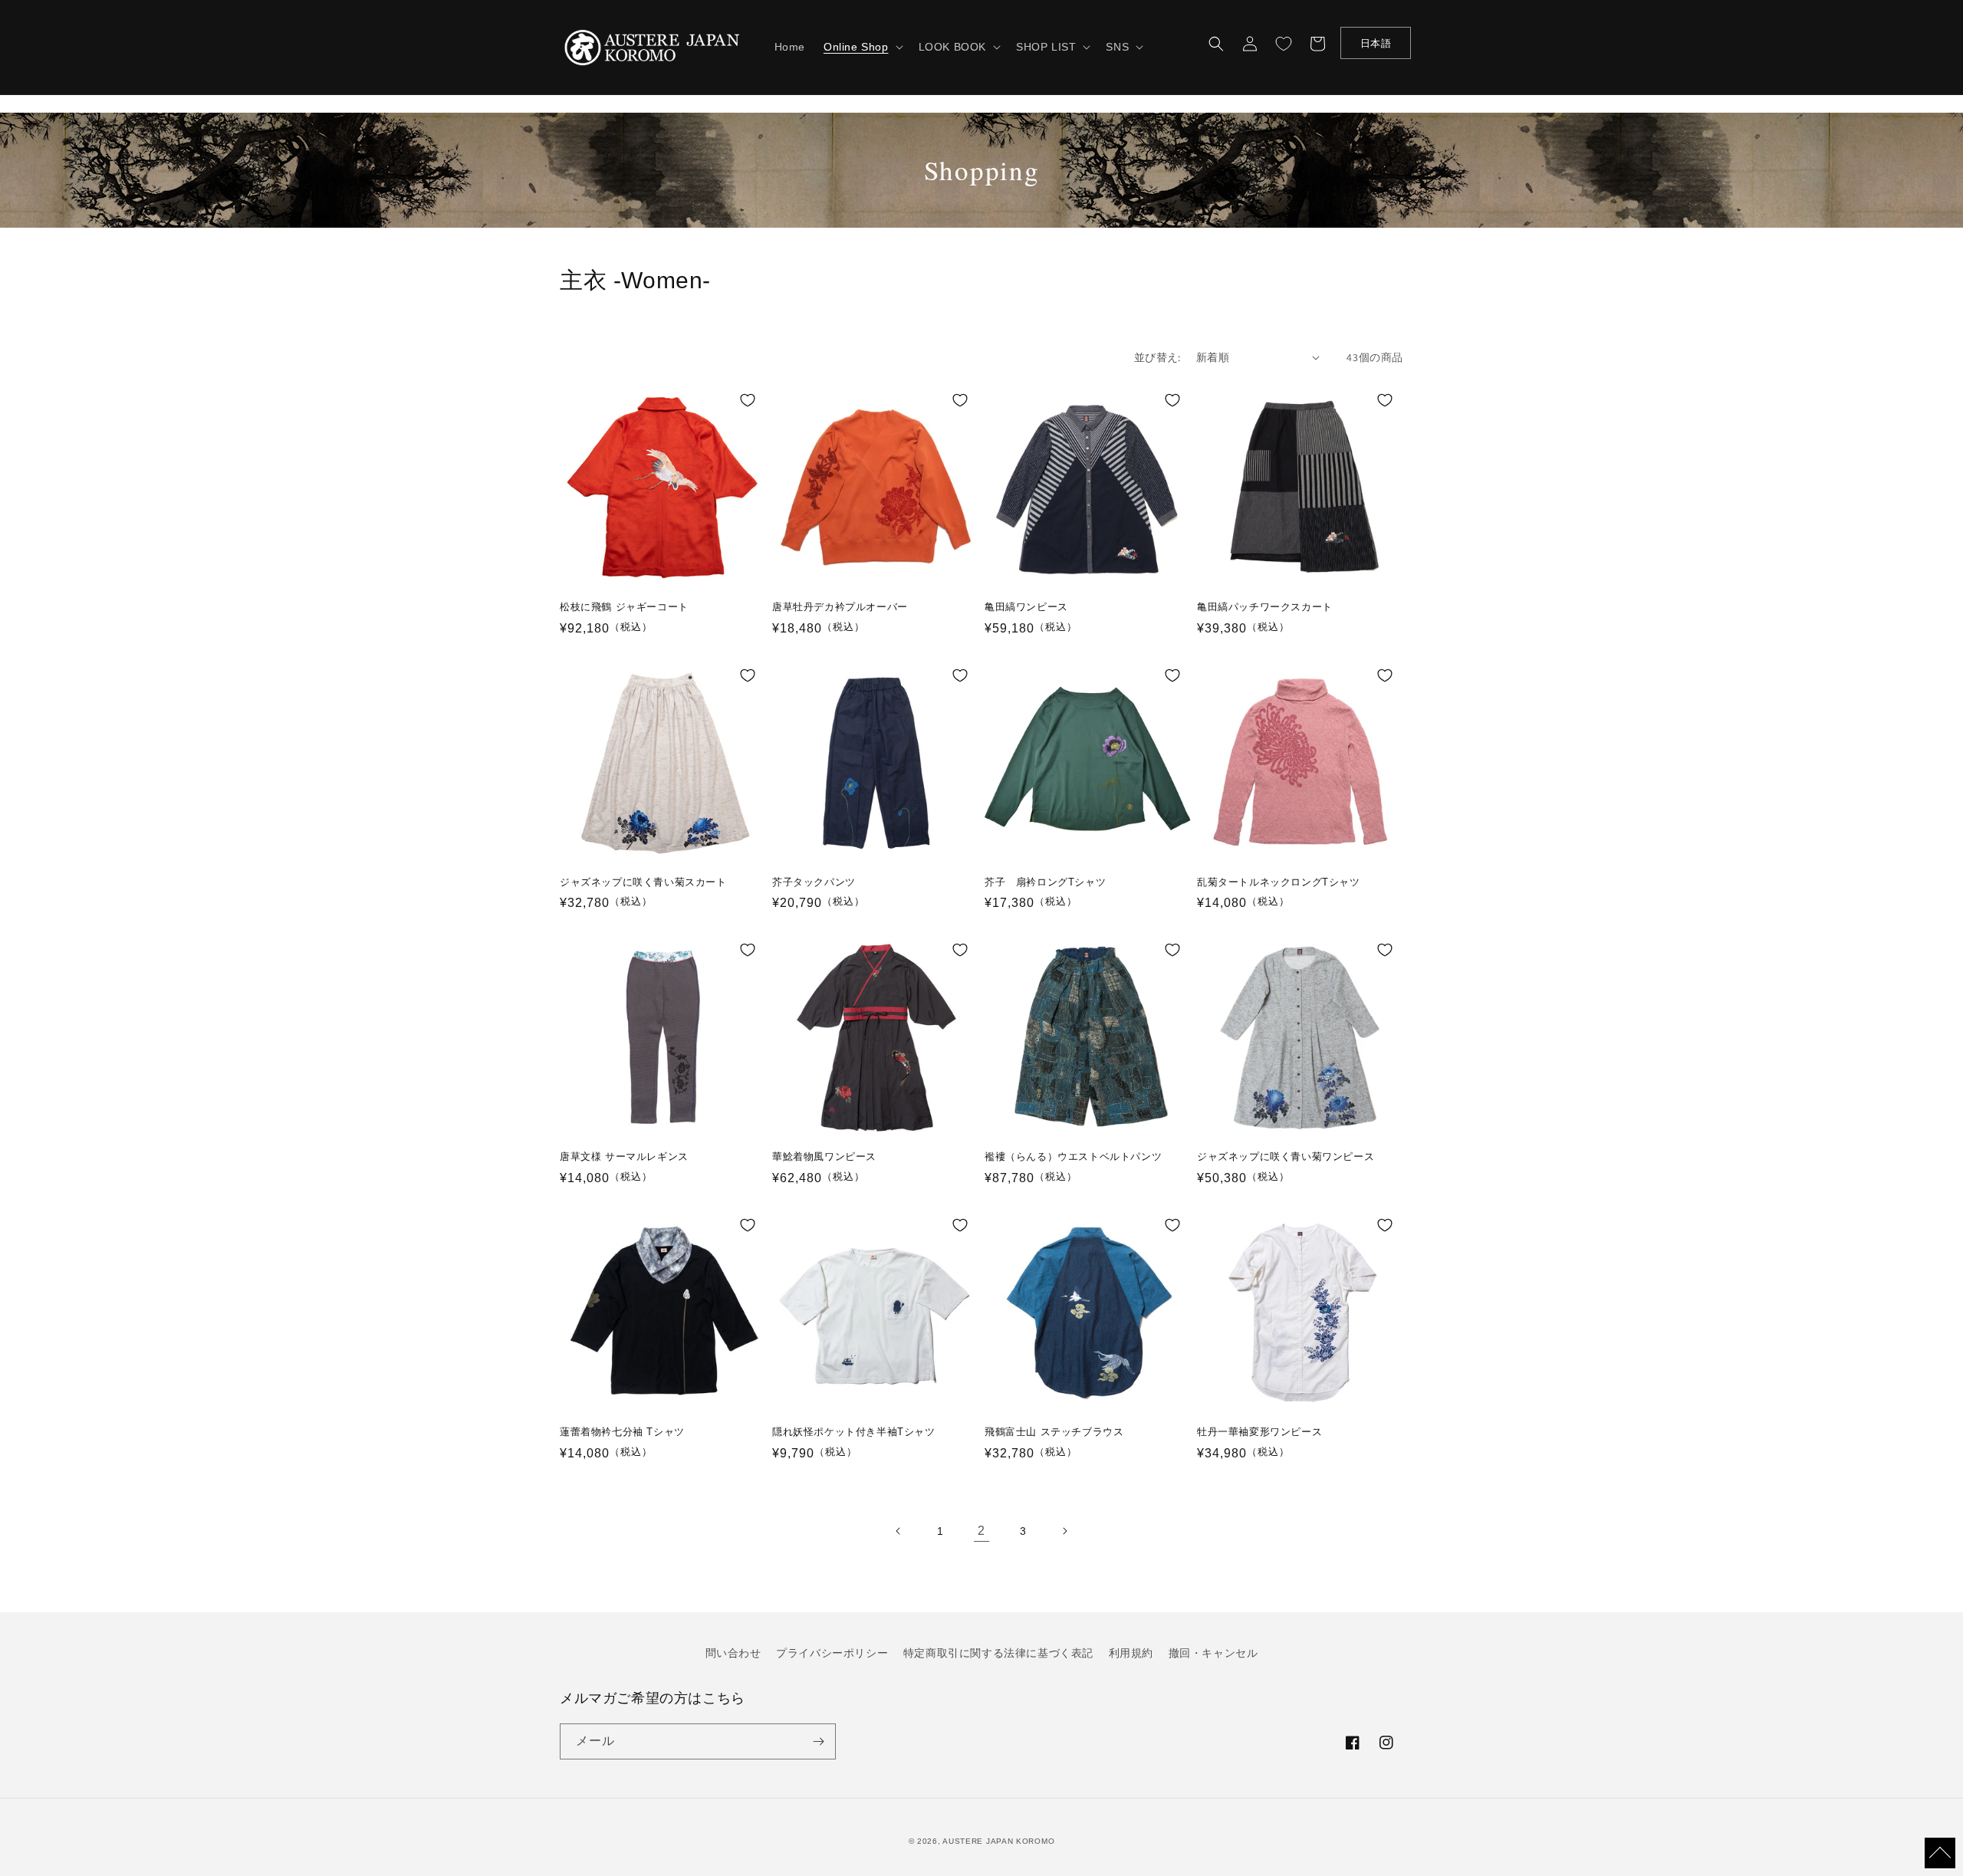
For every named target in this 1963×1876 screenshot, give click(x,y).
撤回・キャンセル (1213, 1653)
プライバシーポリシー (832, 1653)
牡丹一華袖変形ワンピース (1259, 1432)
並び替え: (1157, 357)
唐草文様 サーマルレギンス (624, 1156)
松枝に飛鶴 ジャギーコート (624, 607)
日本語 (1376, 43)
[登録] (818, 1741)
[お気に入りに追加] (748, 400)
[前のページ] (899, 1531)
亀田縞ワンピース (1026, 607)
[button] (862, 47)
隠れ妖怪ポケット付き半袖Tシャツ (854, 1432)
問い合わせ (733, 1653)
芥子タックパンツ (814, 882)
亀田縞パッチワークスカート (1265, 607)
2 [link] (981, 1531)
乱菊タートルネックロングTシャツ (1279, 882)
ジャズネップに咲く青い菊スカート (643, 882)
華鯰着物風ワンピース (824, 1156)
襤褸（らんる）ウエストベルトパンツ (1073, 1156)
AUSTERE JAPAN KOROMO (998, 1841)
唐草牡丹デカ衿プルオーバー (840, 607)
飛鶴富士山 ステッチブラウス (1054, 1432)
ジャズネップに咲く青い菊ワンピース (1286, 1156)
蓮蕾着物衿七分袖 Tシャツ (622, 1432)
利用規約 (1131, 1653)
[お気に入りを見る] (1284, 44)
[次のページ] (1064, 1531)
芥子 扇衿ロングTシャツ (1045, 882)
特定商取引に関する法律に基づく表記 (998, 1653)
